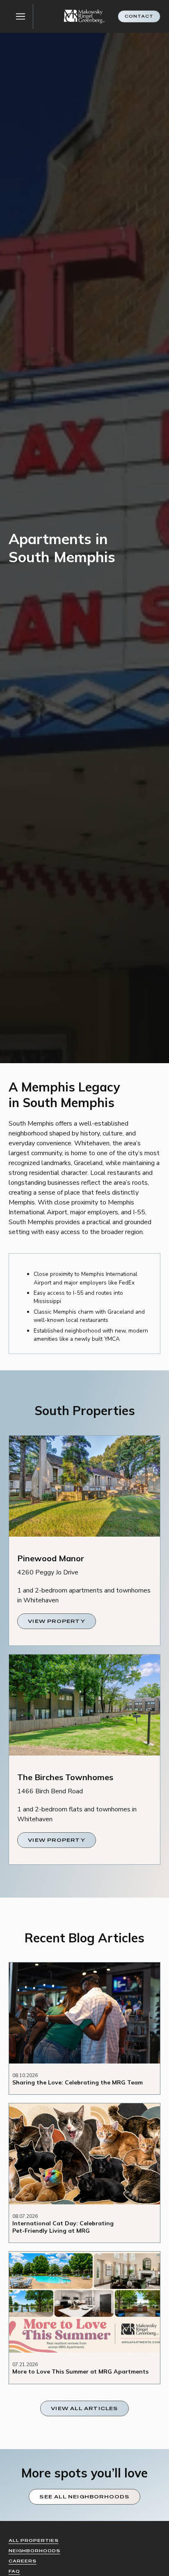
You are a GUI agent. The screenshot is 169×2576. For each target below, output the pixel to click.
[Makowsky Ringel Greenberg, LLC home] (84, 17)
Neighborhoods (34, 2551)
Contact (139, 16)
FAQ (14, 2571)
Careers (23, 2561)
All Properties (34, 2540)
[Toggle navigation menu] (21, 16)
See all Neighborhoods (84, 2497)
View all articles (84, 2408)
